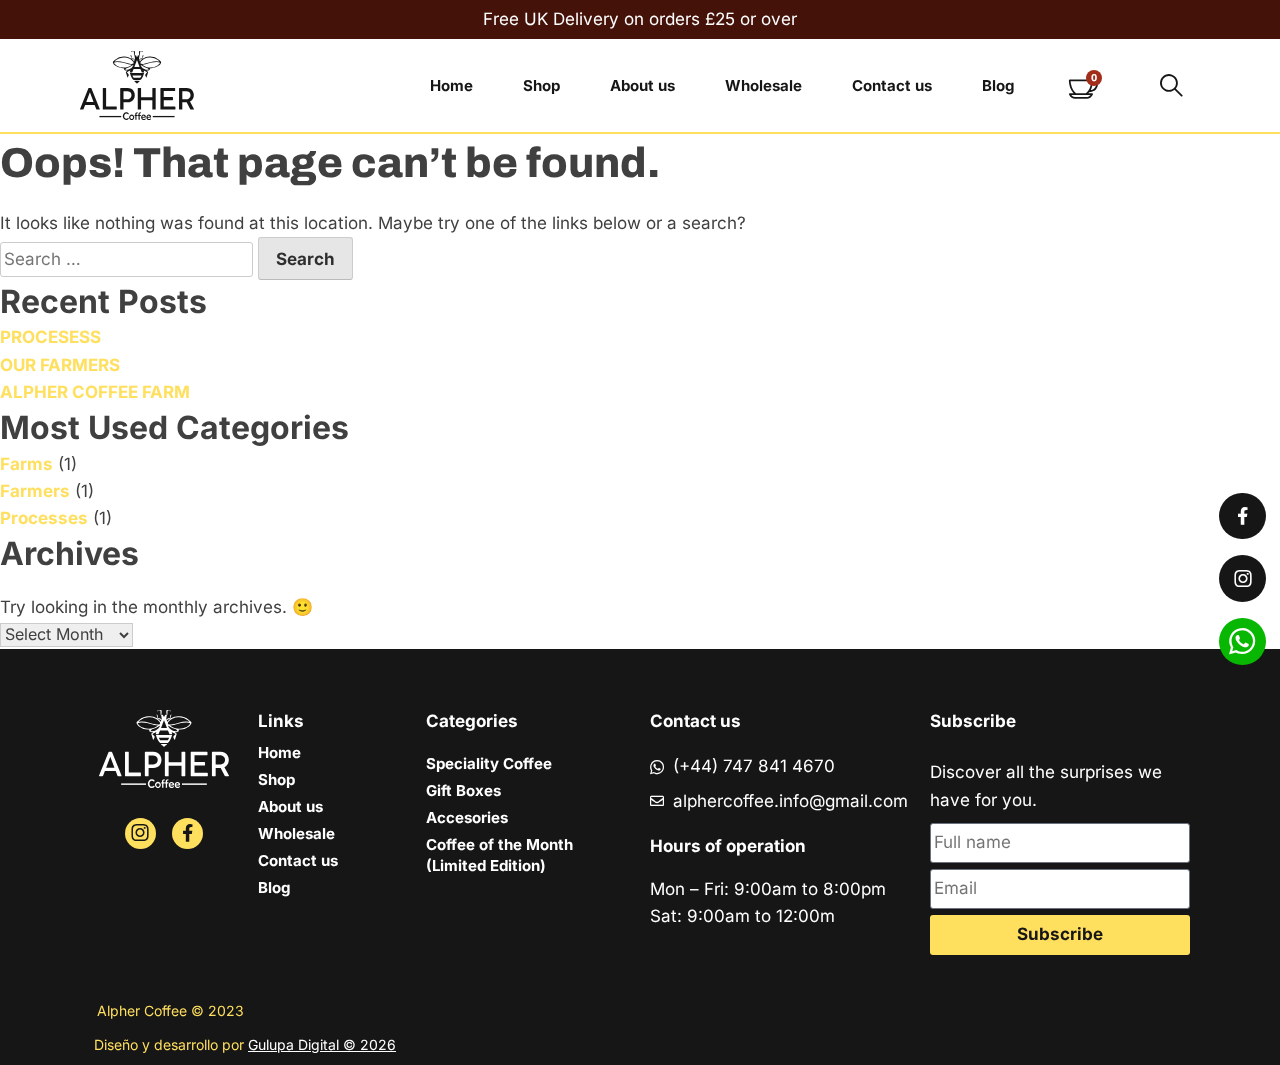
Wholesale (763, 85)
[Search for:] (129, 259)
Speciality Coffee (489, 763)
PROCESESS (50, 337)
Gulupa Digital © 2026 (322, 1044)
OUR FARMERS (60, 365)
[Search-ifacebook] (187, 833)
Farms (26, 464)
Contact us (892, 85)
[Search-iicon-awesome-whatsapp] (1242, 641)
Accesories (467, 817)
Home (451, 85)
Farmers (35, 491)
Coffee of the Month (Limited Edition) (499, 855)
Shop (541, 85)
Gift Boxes (463, 790)
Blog (998, 85)
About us (642, 85)
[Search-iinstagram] (140, 833)
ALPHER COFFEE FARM (95, 392)
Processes (44, 518)
